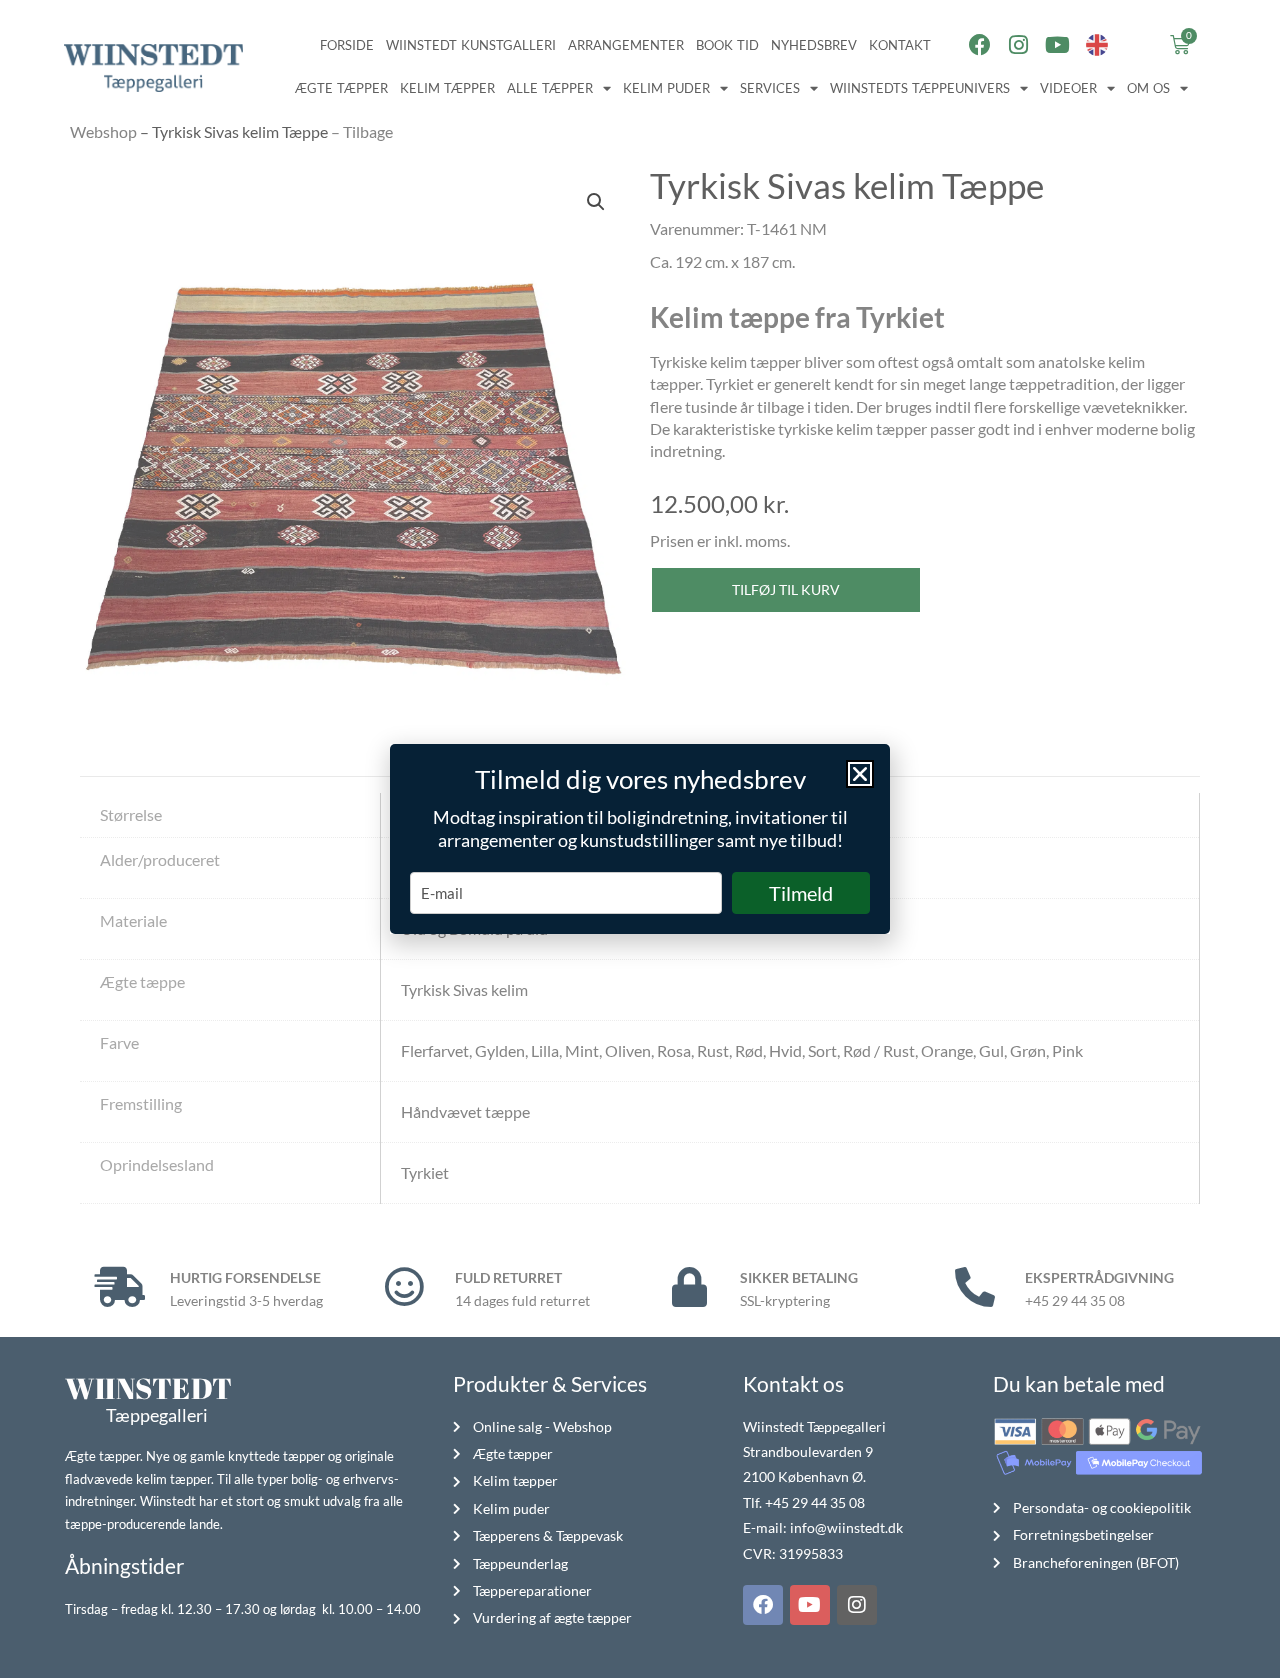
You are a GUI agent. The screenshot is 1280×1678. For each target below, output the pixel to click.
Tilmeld (801, 893)
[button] (860, 774)
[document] (640, 839)
